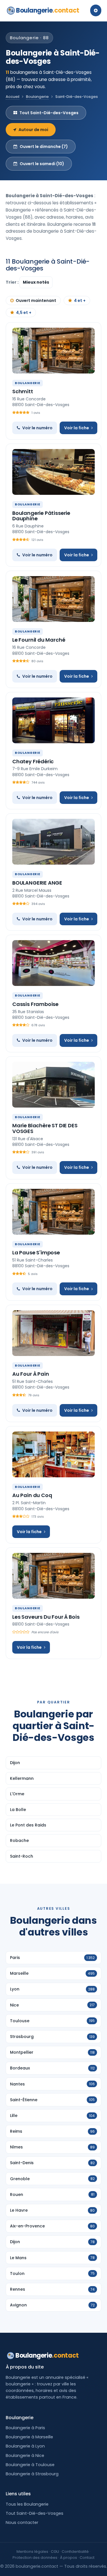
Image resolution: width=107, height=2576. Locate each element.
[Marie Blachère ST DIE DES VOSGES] (53, 1085)
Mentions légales (32, 2552)
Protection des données (35, 2558)
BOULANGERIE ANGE (37, 883)
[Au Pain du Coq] (53, 1454)
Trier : (13, 282)
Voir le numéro (37, 428)
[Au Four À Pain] (53, 1333)
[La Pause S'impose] (53, 1212)
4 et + (80, 300)
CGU (55, 2552)
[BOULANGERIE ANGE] (53, 842)
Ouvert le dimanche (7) (44, 147)
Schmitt (23, 391)
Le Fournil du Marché (39, 640)
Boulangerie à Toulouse (30, 2465)
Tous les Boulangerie (27, 2504)
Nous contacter (22, 2522)
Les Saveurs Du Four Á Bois (46, 1617)
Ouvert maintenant (36, 300)
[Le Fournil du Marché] (53, 599)
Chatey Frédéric (33, 761)
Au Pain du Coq (32, 1495)
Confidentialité (75, 2552)
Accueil (13, 97)
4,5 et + (24, 313)
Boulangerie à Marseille (29, 2437)
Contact (87, 2558)
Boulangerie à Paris (25, 2428)
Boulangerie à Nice (25, 2456)
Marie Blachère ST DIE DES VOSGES (45, 1128)
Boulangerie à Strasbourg (32, 2474)
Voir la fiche (77, 428)
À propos (68, 2558)
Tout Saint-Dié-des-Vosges (49, 113)
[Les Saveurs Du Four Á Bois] (53, 1576)
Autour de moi (33, 130)
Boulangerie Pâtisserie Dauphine (41, 516)
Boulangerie (48, 10)
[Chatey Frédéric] (53, 720)
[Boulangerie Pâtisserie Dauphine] (53, 472)
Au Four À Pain (31, 1374)
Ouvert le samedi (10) (42, 164)
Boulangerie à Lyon (25, 2446)
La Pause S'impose (36, 1253)
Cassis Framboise (35, 1004)
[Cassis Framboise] (53, 963)
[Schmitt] (53, 351)
